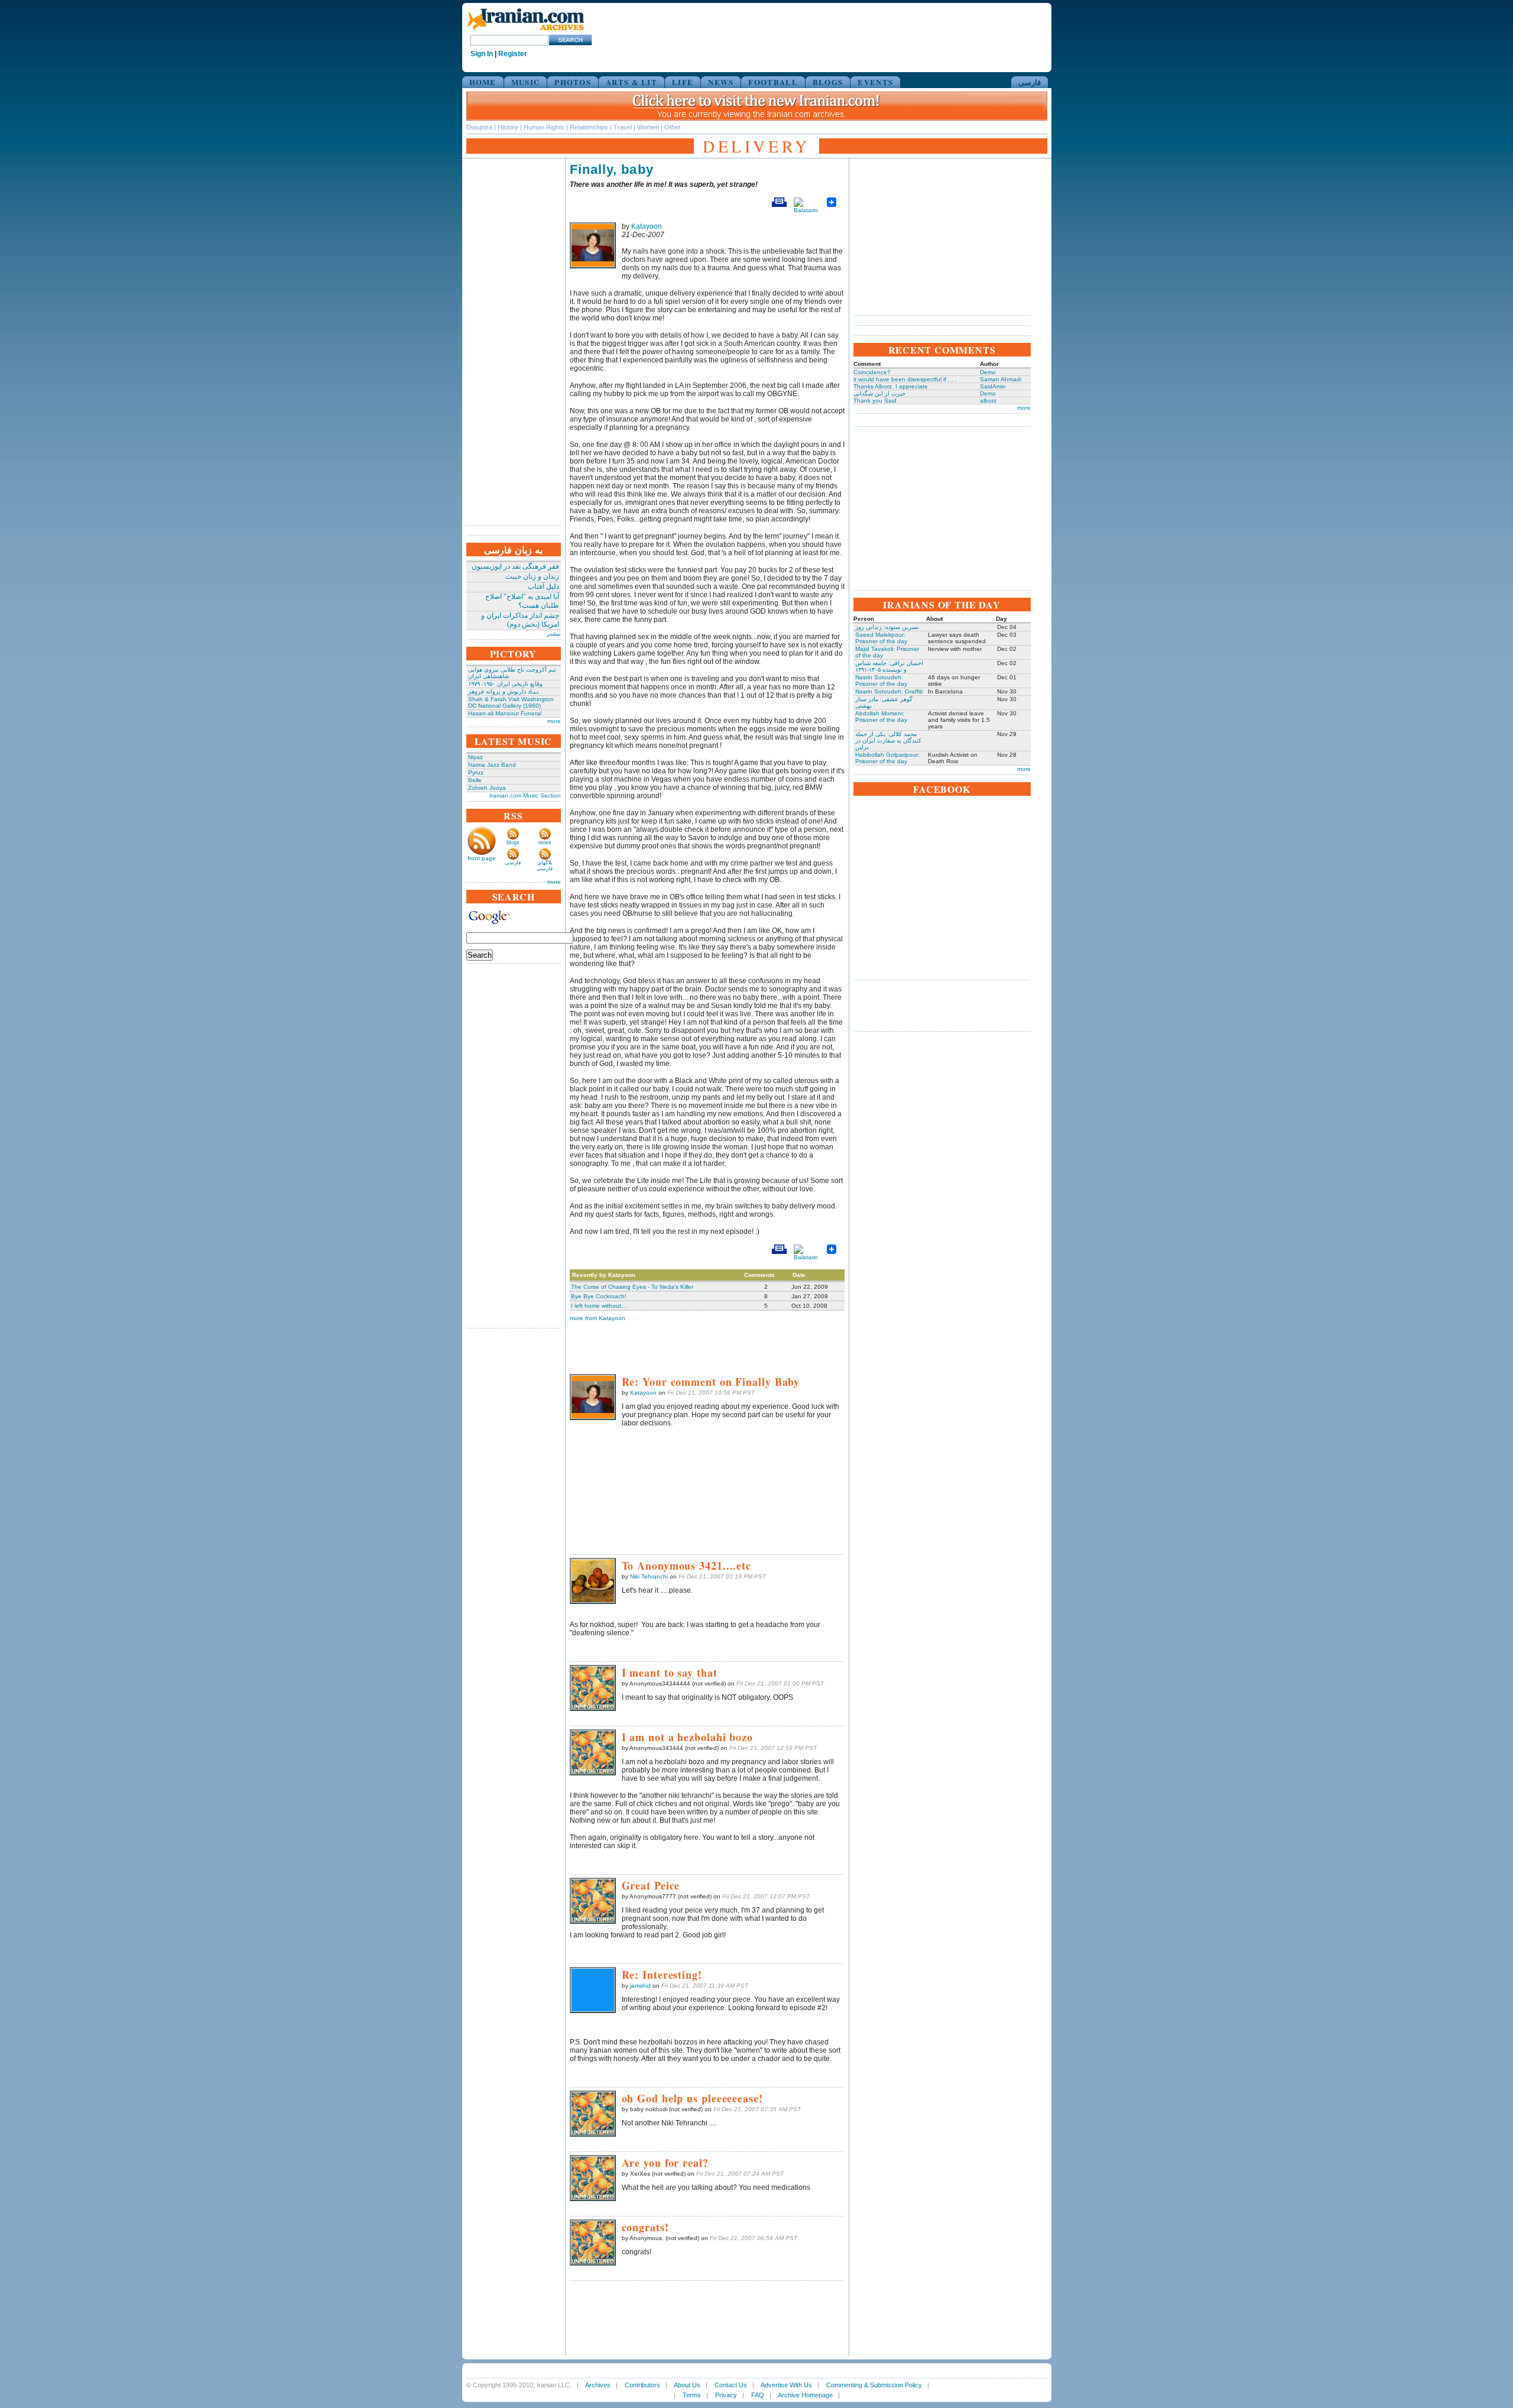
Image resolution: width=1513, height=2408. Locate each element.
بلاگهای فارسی (545, 866)
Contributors (642, 2385)
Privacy (726, 2395)
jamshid (640, 1986)
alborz (988, 401)
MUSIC (526, 82)
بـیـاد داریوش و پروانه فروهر (504, 691)
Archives (598, 2385)
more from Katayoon (598, 1318)
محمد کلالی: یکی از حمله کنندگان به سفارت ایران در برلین (888, 740)
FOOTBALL (773, 82)
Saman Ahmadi (1001, 379)
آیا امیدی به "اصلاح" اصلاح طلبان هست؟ (522, 601)
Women (648, 127)
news (545, 842)
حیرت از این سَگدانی (879, 393)
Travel (623, 127)
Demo (988, 372)
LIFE (683, 82)
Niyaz (475, 757)
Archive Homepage (805, 2395)
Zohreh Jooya (487, 788)
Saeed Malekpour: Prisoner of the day (881, 638)
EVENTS (875, 82)
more (554, 721)
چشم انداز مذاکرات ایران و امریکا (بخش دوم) (520, 620)
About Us (687, 2385)
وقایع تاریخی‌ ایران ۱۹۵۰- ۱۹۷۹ (505, 684)
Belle (475, 780)
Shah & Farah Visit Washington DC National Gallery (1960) (511, 702)
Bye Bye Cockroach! (599, 1296)
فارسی (1030, 82)
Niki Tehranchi (649, 1576)
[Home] (525, 31)
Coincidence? (872, 372)
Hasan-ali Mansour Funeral (505, 713)
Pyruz (476, 772)
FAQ (758, 2395)
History (508, 127)
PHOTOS (573, 82)
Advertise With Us (786, 2385)
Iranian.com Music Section (525, 795)
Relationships (589, 127)
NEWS (721, 82)
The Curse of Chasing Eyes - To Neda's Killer (632, 1287)
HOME (483, 82)
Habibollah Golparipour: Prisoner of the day (887, 758)
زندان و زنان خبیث (532, 576)
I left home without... (599, 1306)
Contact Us (731, 2385)
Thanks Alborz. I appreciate (891, 386)
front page (482, 858)
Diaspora (479, 127)
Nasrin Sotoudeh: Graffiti (889, 691)
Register (513, 54)
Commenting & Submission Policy (874, 2385)
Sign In (482, 54)
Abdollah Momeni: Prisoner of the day (881, 717)
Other (673, 127)
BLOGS (828, 82)
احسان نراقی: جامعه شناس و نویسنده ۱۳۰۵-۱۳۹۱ (889, 666)
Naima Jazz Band (492, 765)
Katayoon (647, 226)
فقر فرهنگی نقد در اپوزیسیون (515, 566)
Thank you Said (875, 401)
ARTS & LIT (632, 82)
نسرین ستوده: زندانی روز (887, 627)
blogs (513, 842)
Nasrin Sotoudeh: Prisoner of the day (881, 680)
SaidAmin (993, 386)
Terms (692, 2395)
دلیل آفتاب (543, 586)
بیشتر (554, 633)
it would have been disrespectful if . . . (905, 379)
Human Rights (544, 127)
